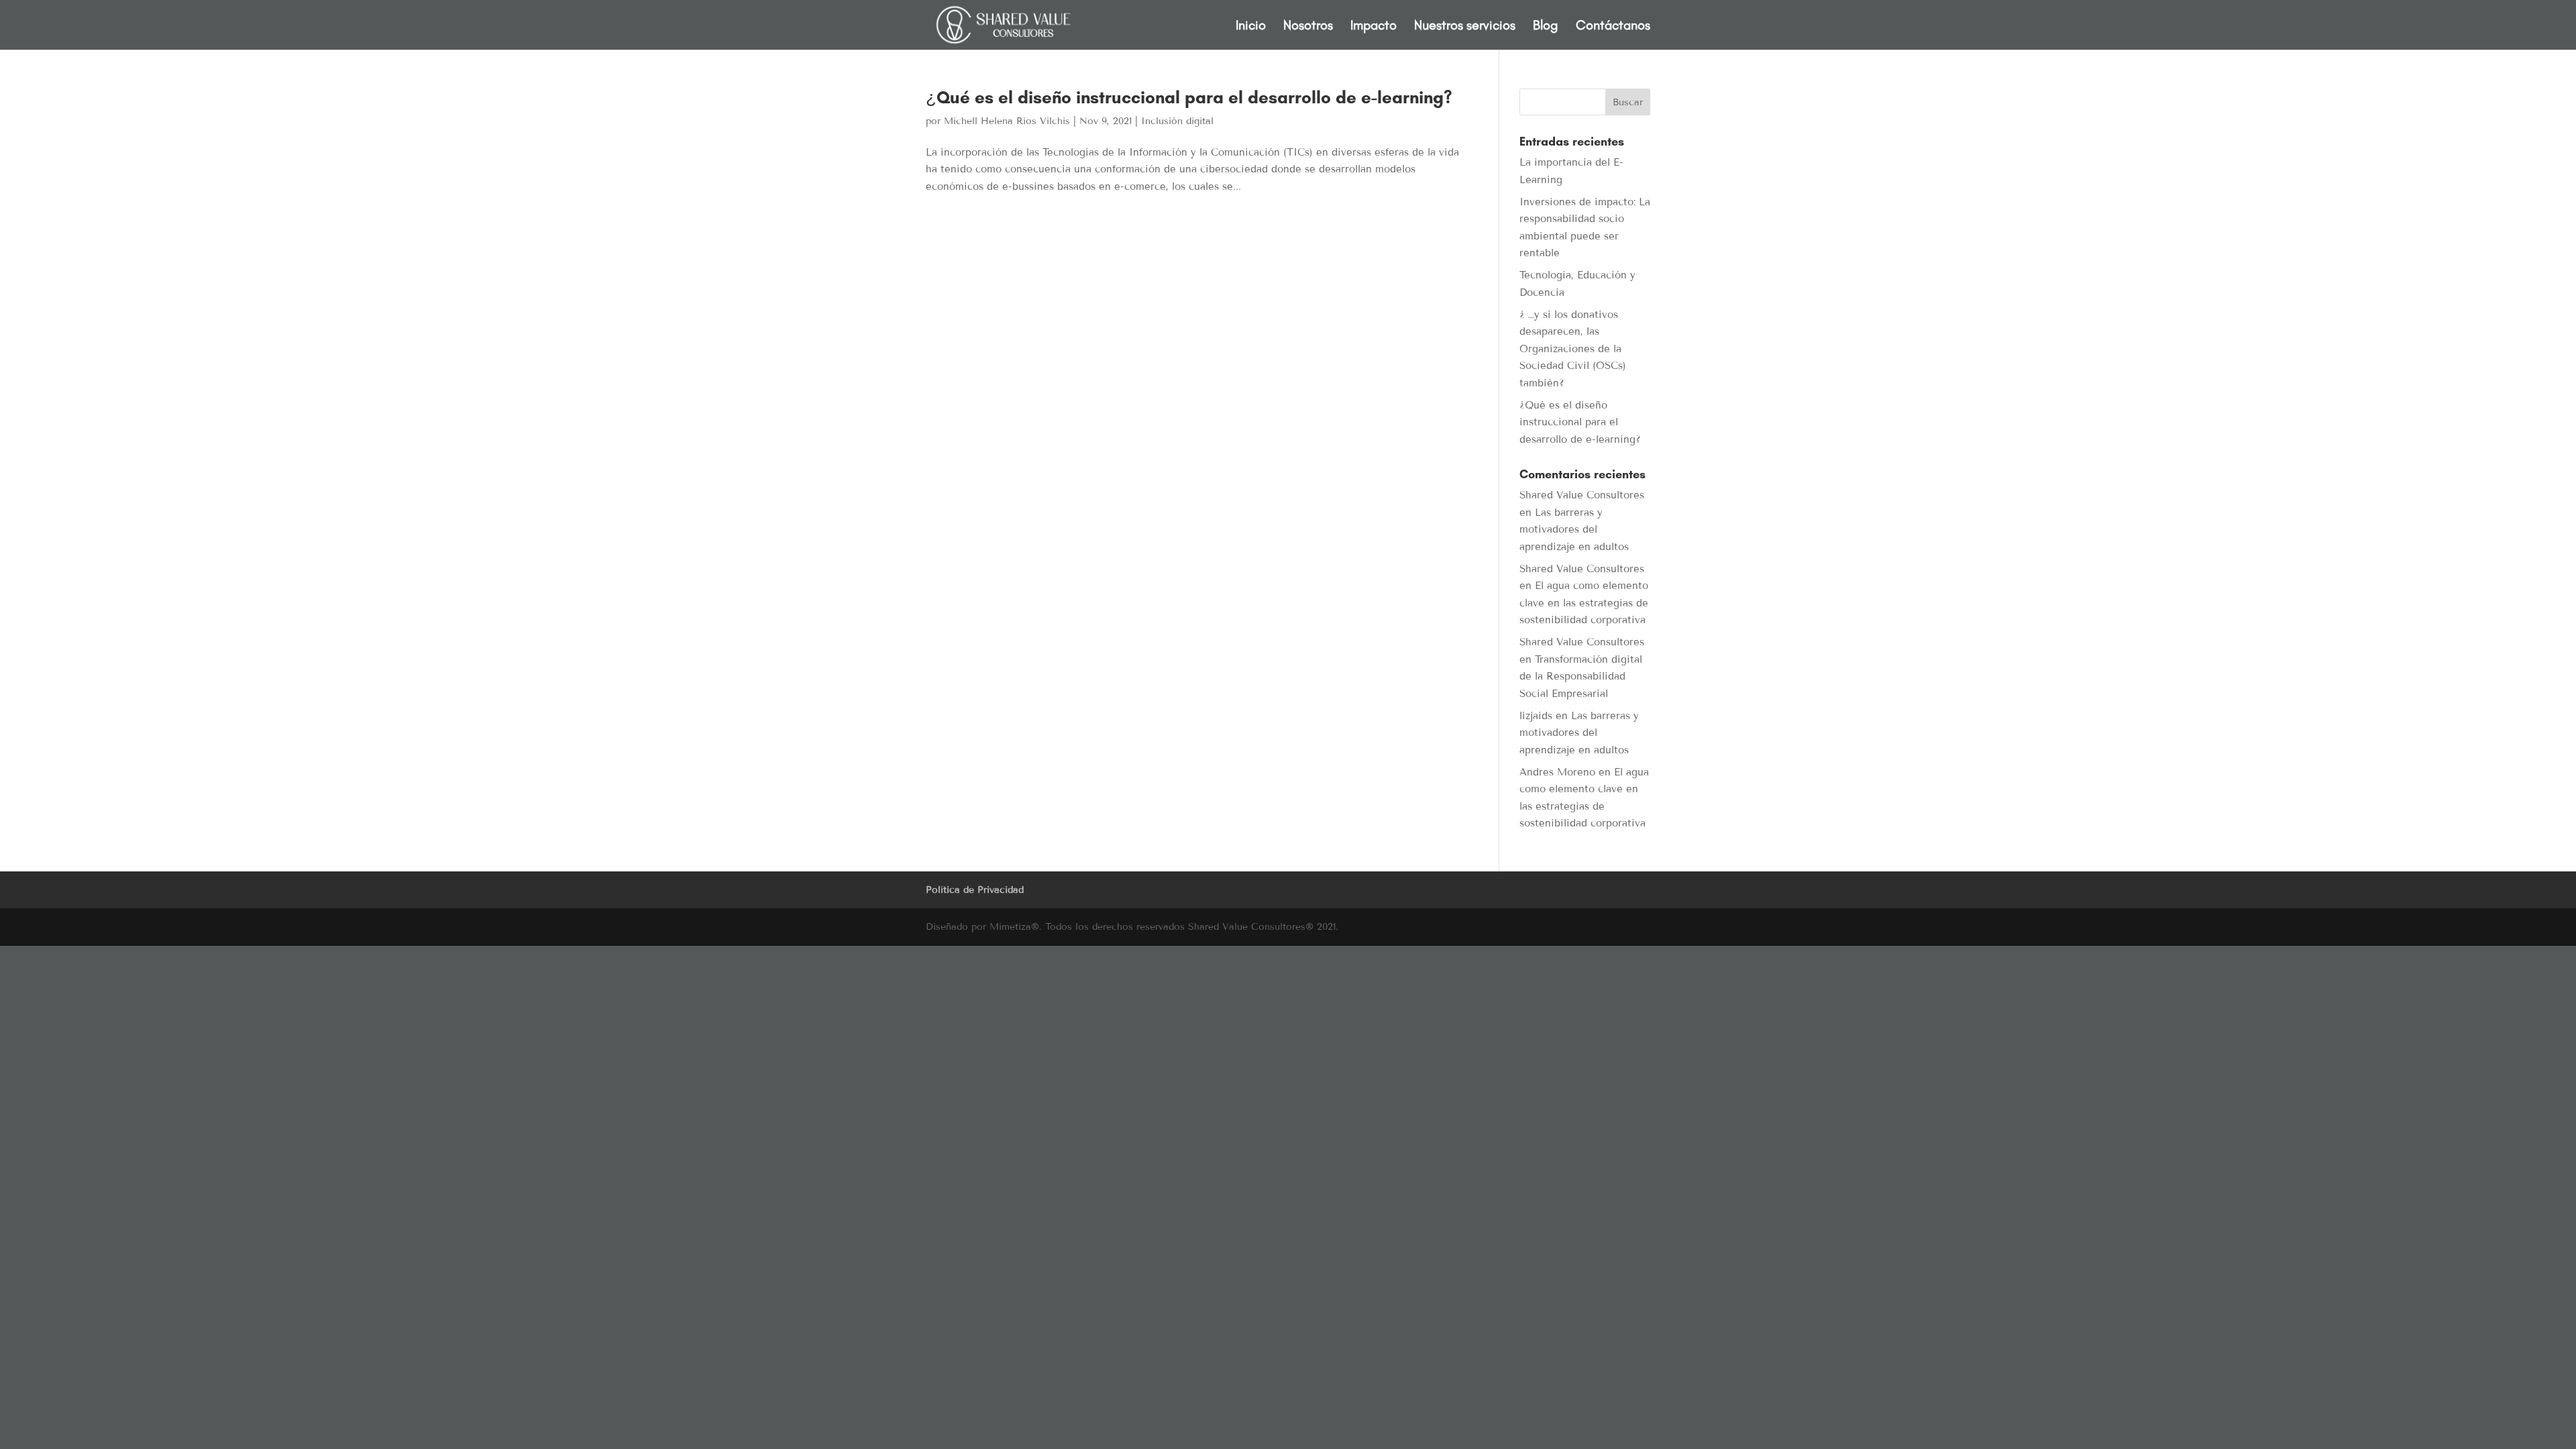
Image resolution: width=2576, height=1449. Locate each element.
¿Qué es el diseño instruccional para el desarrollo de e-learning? (1189, 97)
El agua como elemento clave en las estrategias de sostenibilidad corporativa (1584, 603)
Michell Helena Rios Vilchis (1007, 121)
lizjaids (1536, 716)
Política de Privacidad (975, 890)
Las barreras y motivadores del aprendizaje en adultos (1574, 530)
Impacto (1374, 26)
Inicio (1251, 26)
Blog (1546, 26)
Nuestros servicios (1465, 26)
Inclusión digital (1177, 121)
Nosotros (1308, 26)
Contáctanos (1613, 26)
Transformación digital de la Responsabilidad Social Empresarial (1581, 677)
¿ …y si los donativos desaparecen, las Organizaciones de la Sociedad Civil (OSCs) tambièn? (1573, 349)
